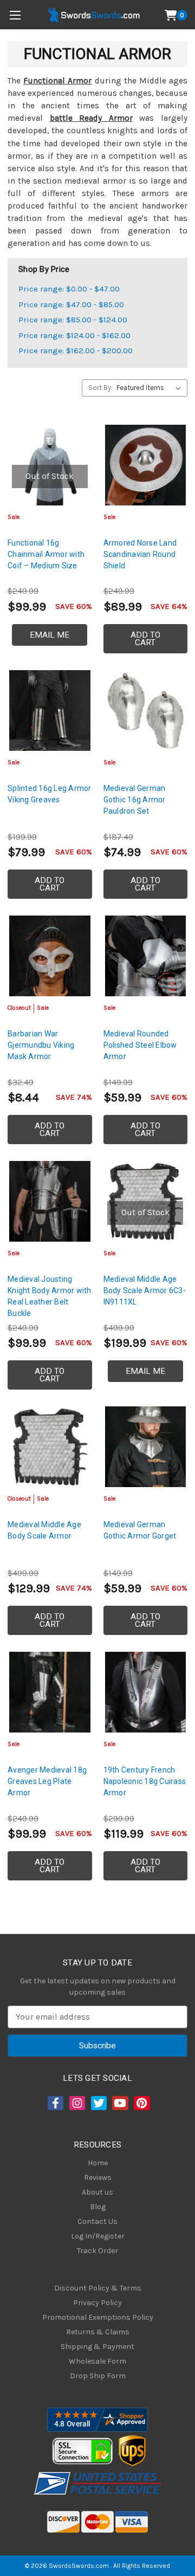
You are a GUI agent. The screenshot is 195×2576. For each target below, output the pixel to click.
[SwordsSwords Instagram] (76, 2103)
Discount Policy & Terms (98, 2288)
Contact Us (97, 2221)
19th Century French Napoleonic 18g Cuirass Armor (145, 1781)
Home (98, 2163)
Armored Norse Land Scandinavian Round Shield (140, 554)
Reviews (98, 2178)
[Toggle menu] (15, 15)
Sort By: (100, 388)
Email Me (50, 635)
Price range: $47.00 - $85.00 (71, 304)
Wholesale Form (97, 2361)
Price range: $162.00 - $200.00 (76, 351)
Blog (98, 2207)
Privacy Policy (97, 2303)
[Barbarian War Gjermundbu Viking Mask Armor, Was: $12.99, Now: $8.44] (50, 956)
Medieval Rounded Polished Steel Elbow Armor (140, 1045)
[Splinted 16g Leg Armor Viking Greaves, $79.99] (50, 711)
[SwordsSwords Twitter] (98, 2103)
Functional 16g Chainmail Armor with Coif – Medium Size (46, 554)
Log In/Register (98, 2236)
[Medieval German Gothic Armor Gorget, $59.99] (146, 1447)
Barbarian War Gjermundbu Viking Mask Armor (41, 1045)
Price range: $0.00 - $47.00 (69, 289)
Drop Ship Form (98, 2376)
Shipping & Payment (97, 2347)
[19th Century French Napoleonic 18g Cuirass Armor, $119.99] (146, 1692)
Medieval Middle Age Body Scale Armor (44, 1530)
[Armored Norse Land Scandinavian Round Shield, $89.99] (146, 465)
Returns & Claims (98, 2332)
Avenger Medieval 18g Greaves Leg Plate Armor (47, 1781)
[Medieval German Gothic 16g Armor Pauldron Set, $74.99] (146, 711)
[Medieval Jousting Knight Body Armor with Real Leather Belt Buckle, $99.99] (50, 1202)
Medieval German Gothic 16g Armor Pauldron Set (135, 800)
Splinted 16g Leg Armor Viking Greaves (50, 794)
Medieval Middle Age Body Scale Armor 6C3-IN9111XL (145, 1290)
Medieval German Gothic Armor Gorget (140, 1530)
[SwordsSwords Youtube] (119, 2103)
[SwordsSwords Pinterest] (141, 2103)
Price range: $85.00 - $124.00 (73, 320)
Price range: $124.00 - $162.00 (74, 335)
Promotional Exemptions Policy (98, 2317)
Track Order (97, 2251)
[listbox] (151, 388)
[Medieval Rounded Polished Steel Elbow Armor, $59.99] (146, 956)
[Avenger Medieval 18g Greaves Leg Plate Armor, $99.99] (50, 1692)
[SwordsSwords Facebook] (55, 2103)
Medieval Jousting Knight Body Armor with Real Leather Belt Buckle (50, 1296)
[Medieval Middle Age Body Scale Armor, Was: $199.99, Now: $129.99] (50, 1447)
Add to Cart (145, 639)
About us (97, 2192)
